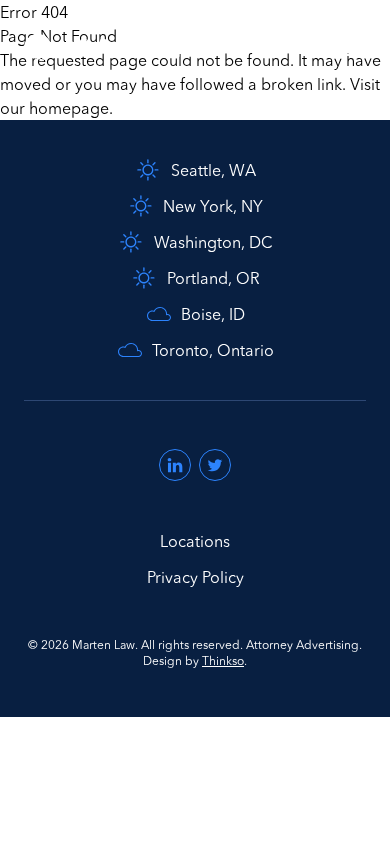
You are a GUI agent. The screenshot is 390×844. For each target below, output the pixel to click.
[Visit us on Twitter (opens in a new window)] (215, 465)
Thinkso (223, 660)
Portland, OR (213, 278)
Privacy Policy (195, 577)
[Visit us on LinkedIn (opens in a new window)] (175, 465)
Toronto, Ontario (213, 350)
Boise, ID (213, 314)
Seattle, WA (213, 170)
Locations (195, 541)
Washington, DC (213, 242)
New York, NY (213, 206)
